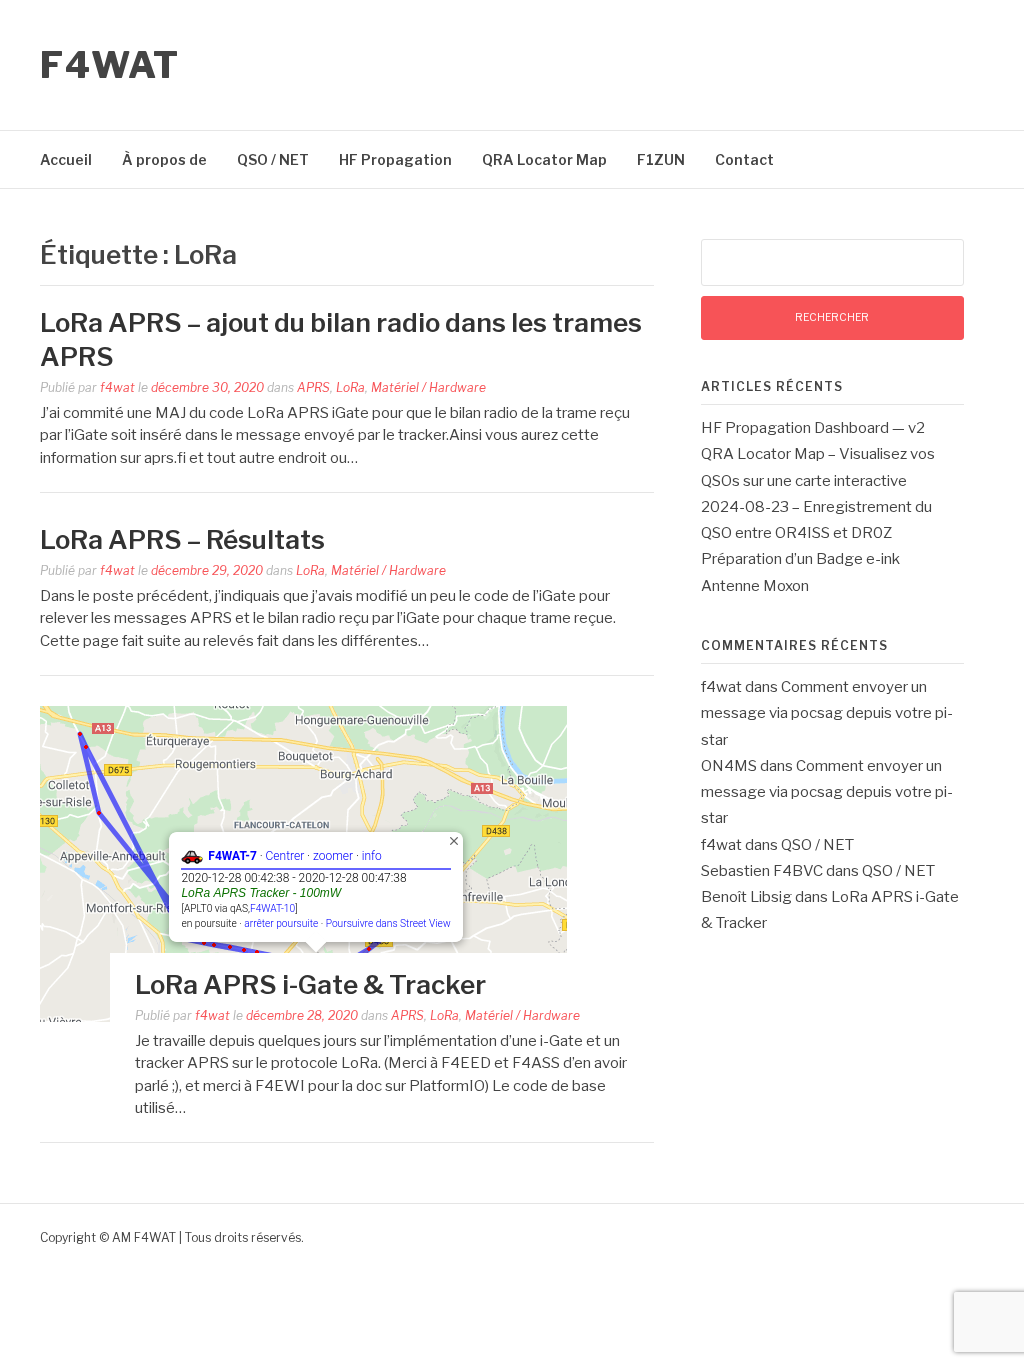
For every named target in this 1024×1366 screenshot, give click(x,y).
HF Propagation (395, 159)
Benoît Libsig (746, 897)
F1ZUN (661, 159)
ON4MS (729, 766)
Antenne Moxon (755, 586)
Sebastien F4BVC (762, 871)
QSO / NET (273, 159)
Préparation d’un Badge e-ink (800, 559)
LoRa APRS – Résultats (182, 539)
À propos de (164, 159)
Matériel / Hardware (428, 387)
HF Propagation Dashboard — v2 (813, 428)
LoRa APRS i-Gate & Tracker (310, 984)
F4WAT (110, 65)
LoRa (350, 387)
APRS (313, 387)
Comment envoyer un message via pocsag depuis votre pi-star (827, 713)
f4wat (117, 387)
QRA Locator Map (544, 159)
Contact (744, 159)
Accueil (66, 159)
